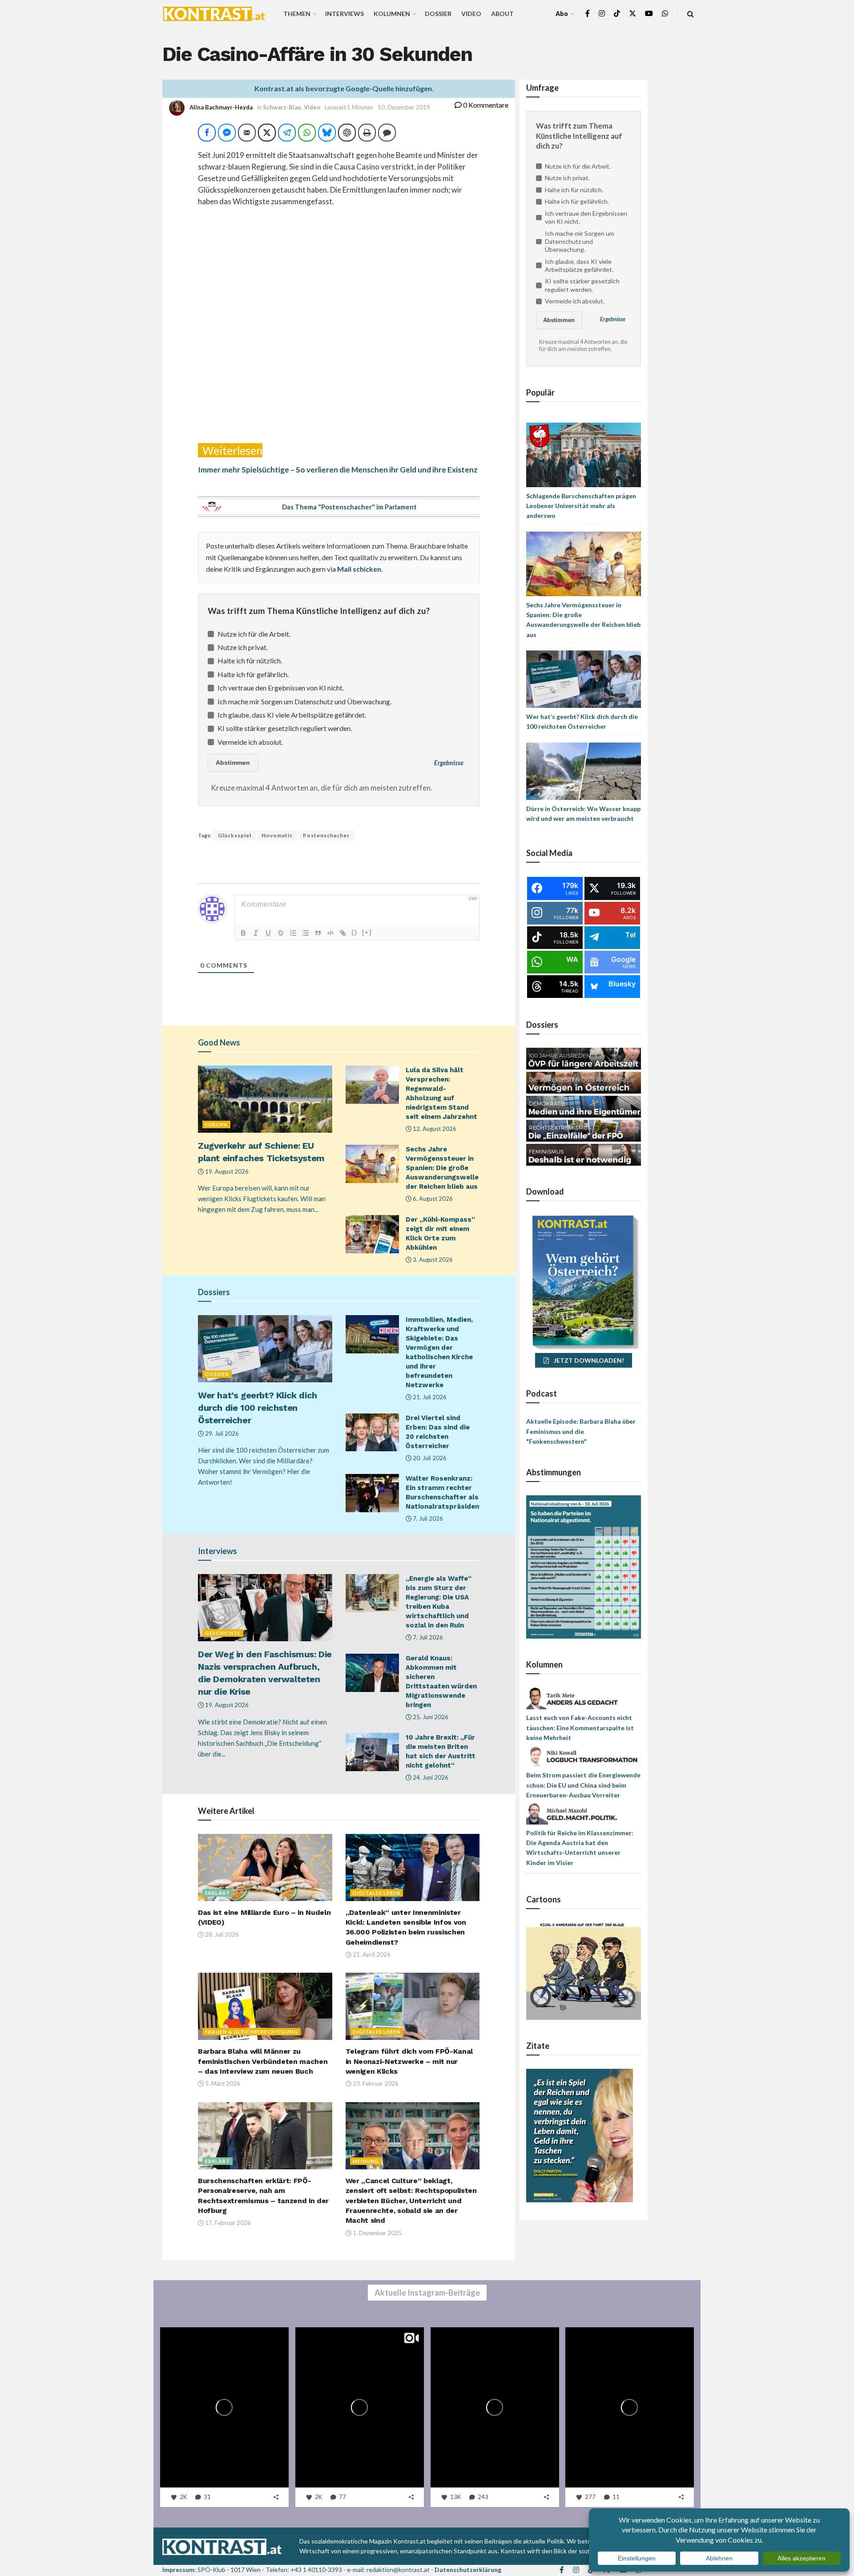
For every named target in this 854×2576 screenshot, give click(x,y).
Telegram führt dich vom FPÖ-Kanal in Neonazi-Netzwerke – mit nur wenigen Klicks (409, 2061)
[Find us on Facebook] (588, 14)
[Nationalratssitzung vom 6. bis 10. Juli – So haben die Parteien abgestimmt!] (584, 1566)
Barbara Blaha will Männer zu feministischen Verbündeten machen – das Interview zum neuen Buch (263, 2061)
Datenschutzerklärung (468, 2570)
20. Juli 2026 (429, 1458)
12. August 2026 (434, 1129)
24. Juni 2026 (430, 1777)
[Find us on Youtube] (649, 14)
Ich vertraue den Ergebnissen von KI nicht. (281, 688)
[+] (367, 932)
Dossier (438, 14)
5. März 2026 (222, 2083)
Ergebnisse (449, 763)
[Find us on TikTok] (617, 14)
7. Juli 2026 (427, 1518)
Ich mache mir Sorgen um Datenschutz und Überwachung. (304, 701)
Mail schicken (359, 569)
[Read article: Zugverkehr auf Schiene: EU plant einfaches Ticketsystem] (265, 1099)
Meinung (366, 2161)
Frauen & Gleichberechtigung (252, 2032)
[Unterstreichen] (268, 933)
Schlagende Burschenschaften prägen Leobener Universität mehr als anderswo (581, 506)
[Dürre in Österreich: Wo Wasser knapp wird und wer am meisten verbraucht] (584, 770)
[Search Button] (691, 14)
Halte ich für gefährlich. (253, 674)
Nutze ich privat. (243, 647)
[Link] (343, 933)
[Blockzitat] (318, 933)
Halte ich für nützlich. (250, 660)
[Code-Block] (330, 933)
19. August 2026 (226, 1171)
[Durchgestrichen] (281, 933)
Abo (562, 14)
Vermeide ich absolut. (250, 742)
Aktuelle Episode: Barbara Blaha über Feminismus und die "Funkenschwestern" (581, 1431)
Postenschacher (326, 835)
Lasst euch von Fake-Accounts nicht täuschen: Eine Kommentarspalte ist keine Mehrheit (580, 1728)
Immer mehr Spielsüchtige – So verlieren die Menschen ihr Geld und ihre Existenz (338, 470)
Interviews (344, 14)
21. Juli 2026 (429, 1397)
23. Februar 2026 (375, 2083)
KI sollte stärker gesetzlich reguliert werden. (285, 728)
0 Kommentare (485, 105)
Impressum (178, 2570)
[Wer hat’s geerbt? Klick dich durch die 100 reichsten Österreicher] (584, 678)
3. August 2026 (432, 1260)
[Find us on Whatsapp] (665, 14)
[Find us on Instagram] (602, 14)
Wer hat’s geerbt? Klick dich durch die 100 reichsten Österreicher (258, 1408)
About (502, 14)
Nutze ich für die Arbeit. (254, 634)
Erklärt (218, 1893)
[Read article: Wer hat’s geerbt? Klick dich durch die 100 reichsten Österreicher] (265, 1349)
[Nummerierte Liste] (293, 933)
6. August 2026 (432, 1199)
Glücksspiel (235, 835)
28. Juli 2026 (221, 1934)
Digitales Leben (377, 1893)
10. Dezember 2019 (404, 107)
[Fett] (243, 933)
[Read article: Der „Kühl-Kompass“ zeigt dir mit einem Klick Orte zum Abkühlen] (372, 1234)
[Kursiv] (256, 933)
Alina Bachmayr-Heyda (221, 107)
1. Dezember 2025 (377, 2233)
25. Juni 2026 (430, 1717)
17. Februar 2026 (227, 2223)
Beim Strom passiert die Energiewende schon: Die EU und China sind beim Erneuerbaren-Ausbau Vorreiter (583, 1785)
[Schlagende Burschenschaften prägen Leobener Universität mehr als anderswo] (584, 454)
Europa (216, 1124)
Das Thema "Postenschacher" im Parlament (349, 507)
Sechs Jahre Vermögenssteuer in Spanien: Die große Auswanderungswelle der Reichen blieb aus (442, 1168)
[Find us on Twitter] (632, 14)
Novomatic (277, 835)
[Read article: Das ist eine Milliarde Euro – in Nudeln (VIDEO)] (265, 1867)
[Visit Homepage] (214, 14)
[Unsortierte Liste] (306, 933)
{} (354, 932)
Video (471, 14)
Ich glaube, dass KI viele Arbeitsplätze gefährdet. (292, 715)
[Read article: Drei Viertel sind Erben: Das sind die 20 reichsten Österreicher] (372, 1433)
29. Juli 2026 (221, 1433)
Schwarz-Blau (282, 107)
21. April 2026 (371, 1954)
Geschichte (223, 1633)
